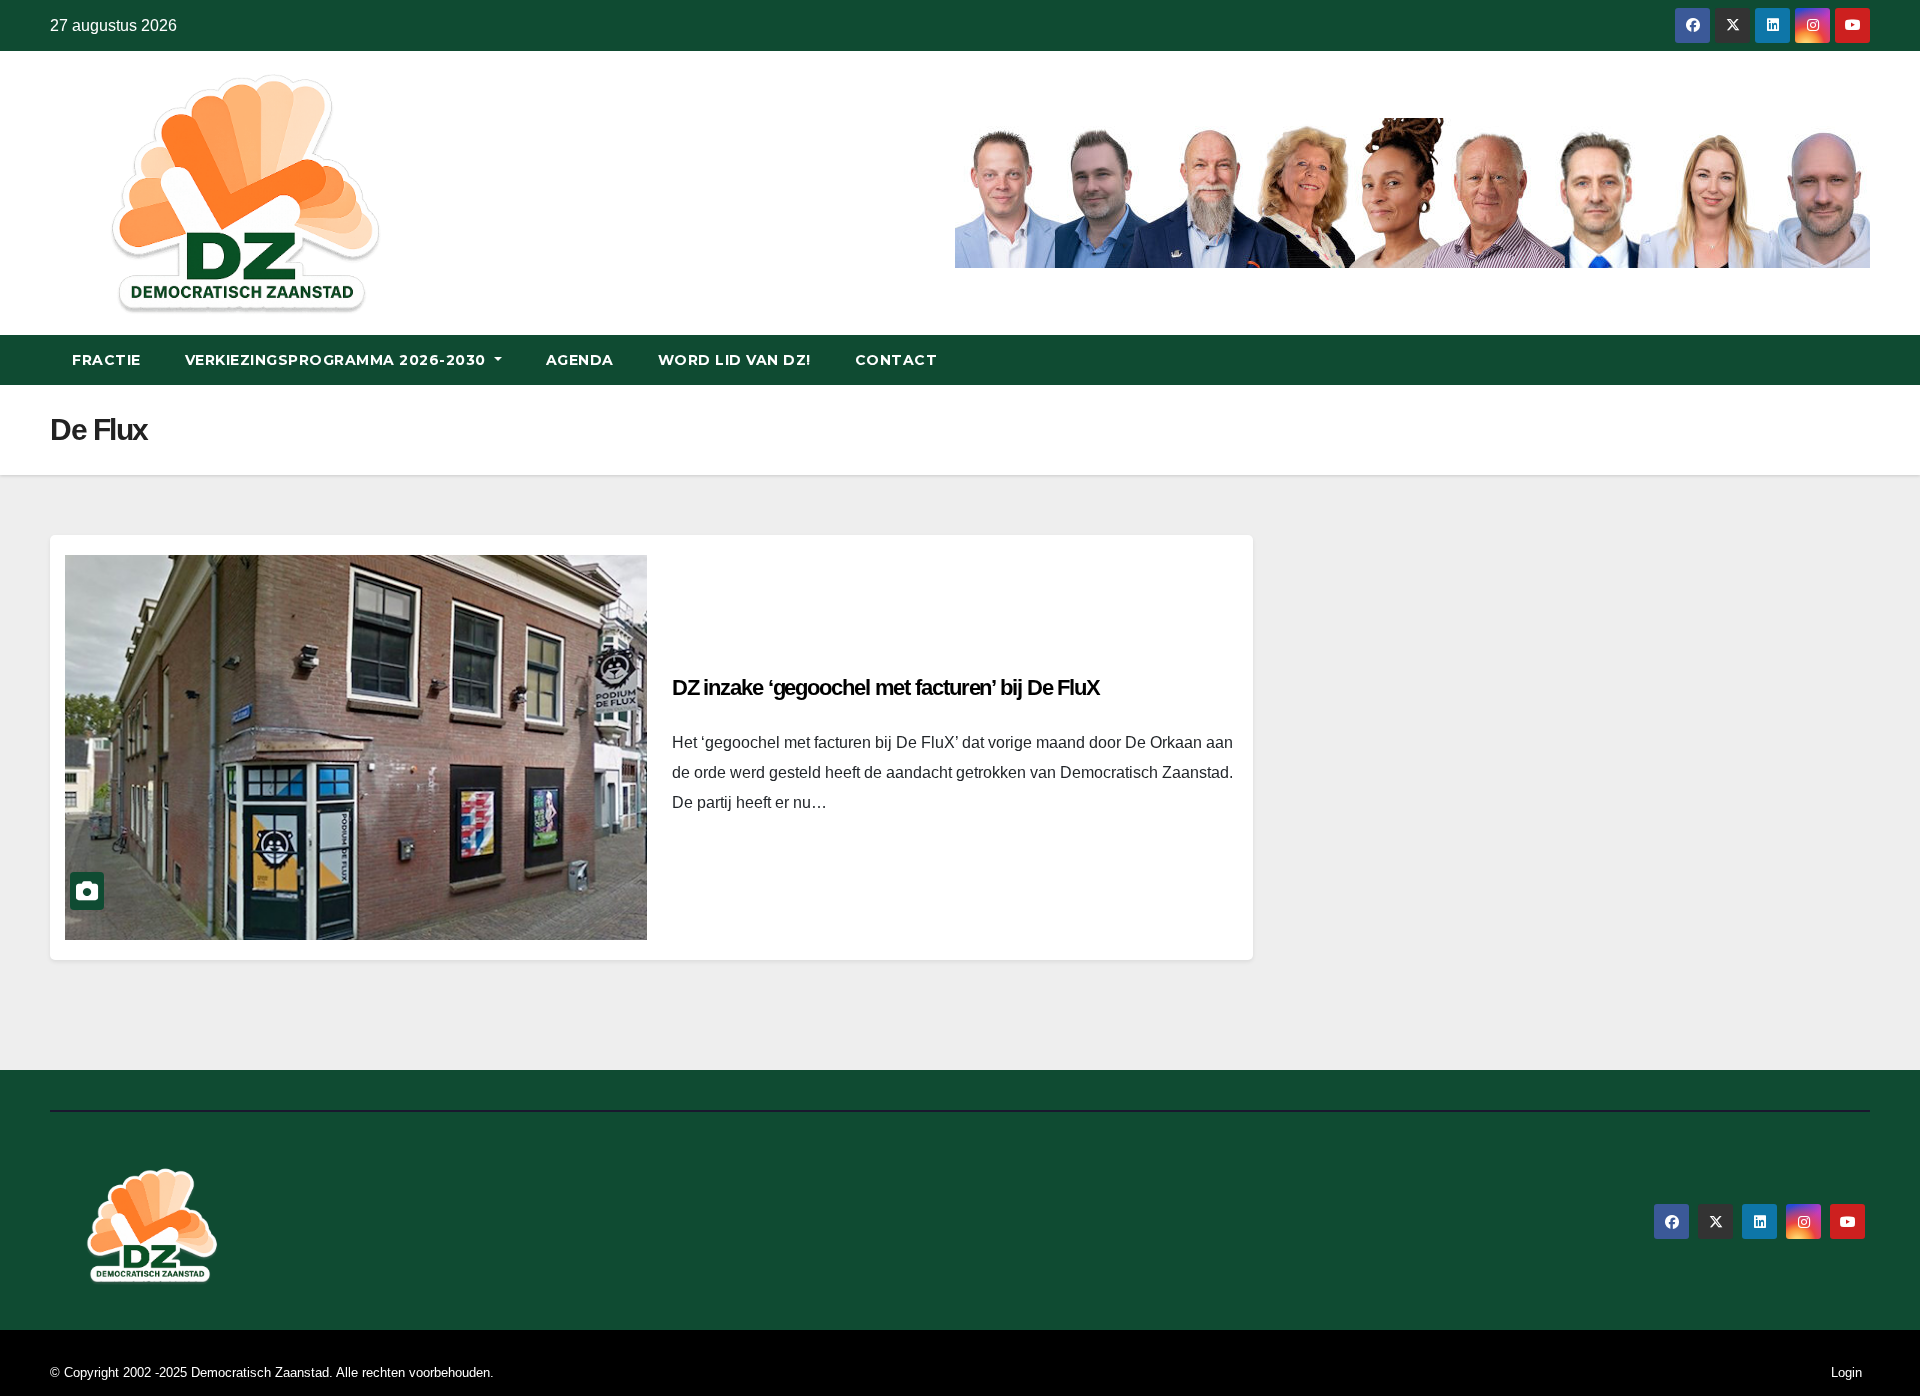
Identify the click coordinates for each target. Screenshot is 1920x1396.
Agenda (580, 360)
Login (1846, 1372)
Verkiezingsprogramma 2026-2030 (338, 360)
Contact (896, 360)
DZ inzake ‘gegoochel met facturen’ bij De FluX (886, 687)
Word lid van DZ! (734, 360)
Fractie (106, 360)
